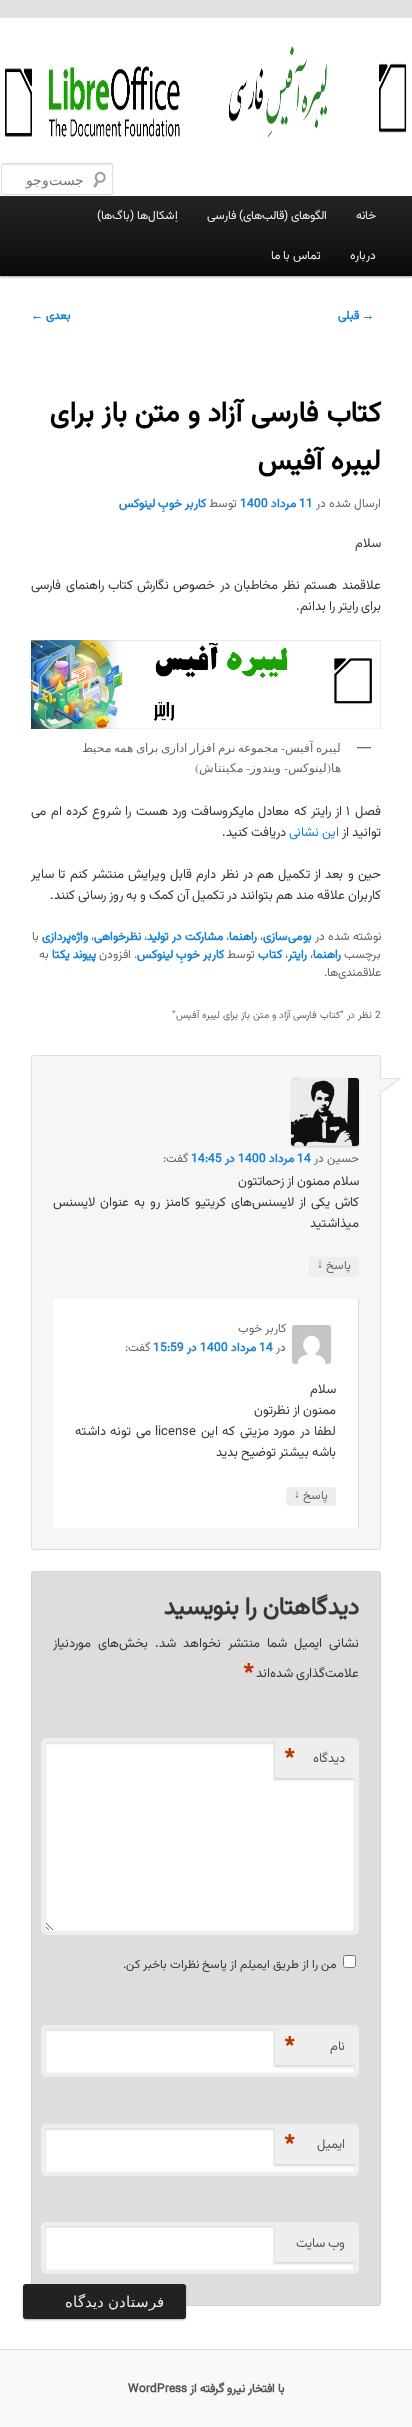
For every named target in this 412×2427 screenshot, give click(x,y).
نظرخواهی (117, 937)
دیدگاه (315, 1758)
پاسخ (334, 1266)
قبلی (356, 316)
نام (315, 2046)
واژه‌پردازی (65, 937)
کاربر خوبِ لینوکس (162, 504)
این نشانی (314, 833)
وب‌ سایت (320, 2244)
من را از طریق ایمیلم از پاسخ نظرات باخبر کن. (229, 1965)
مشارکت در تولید (185, 937)
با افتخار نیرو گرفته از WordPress (206, 2389)
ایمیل (315, 2144)
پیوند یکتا (74, 955)
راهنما (243, 937)
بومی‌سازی (287, 937)
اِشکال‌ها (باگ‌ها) (137, 216)
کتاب (270, 955)
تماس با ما (296, 256)
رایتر (297, 955)
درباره (363, 256)
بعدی (51, 316)
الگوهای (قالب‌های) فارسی (267, 216)
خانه (366, 216)
